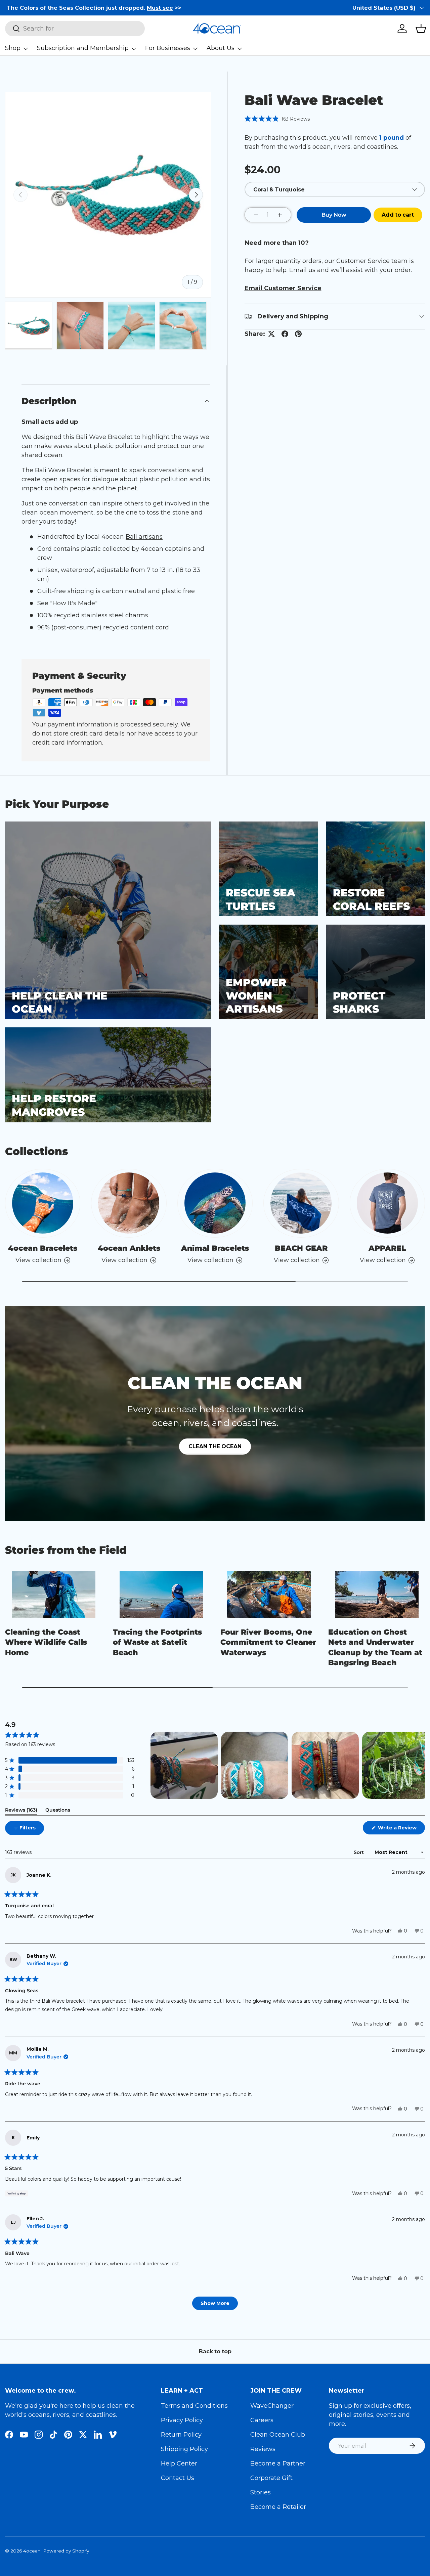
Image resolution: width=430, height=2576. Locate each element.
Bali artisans (144, 537)
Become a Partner (278, 2463)
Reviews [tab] (21, 1811)
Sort (359, 1852)
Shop (13, 48)
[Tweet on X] (271, 334)
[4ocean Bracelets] (43, 1203)
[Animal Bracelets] (215, 1203)
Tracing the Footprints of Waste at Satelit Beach (157, 1642)
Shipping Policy (184, 2449)
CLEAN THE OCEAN (215, 1446)
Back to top (215, 2351)
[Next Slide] (420, 1765)
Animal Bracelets (215, 1248)
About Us (221, 48)
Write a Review (399, 1829)
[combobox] (75, 29)
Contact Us (178, 2478)
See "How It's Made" (67, 603)
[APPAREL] (387, 1203)
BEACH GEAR (301, 1248)
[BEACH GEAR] (301, 1203)
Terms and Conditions (194, 2406)
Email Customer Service (283, 288)
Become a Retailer (278, 2507)
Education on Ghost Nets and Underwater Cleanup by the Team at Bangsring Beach (375, 1647)
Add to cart (398, 215)
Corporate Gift (271, 2478)
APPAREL (387, 1248)
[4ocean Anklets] (129, 1203)
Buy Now (334, 215)
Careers (262, 2420)
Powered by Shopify (66, 2551)
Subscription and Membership (83, 48)
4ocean (32, 2551)
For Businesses (168, 48)
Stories (261, 2492)
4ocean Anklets (129, 1248)
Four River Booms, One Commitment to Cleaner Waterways (268, 1642)
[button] (421, 29)
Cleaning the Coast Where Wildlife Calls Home (46, 1642)
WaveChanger (272, 2406)
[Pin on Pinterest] (298, 334)
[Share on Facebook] (285, 334)
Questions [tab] (58, 1811)
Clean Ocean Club (278, 2435)
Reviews (263, 2449)
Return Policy (181, 2435)
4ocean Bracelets (43, 1248)
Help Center (179, 2463)
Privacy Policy (182, 2420)
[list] (108, 195)
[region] (288, 1765)
